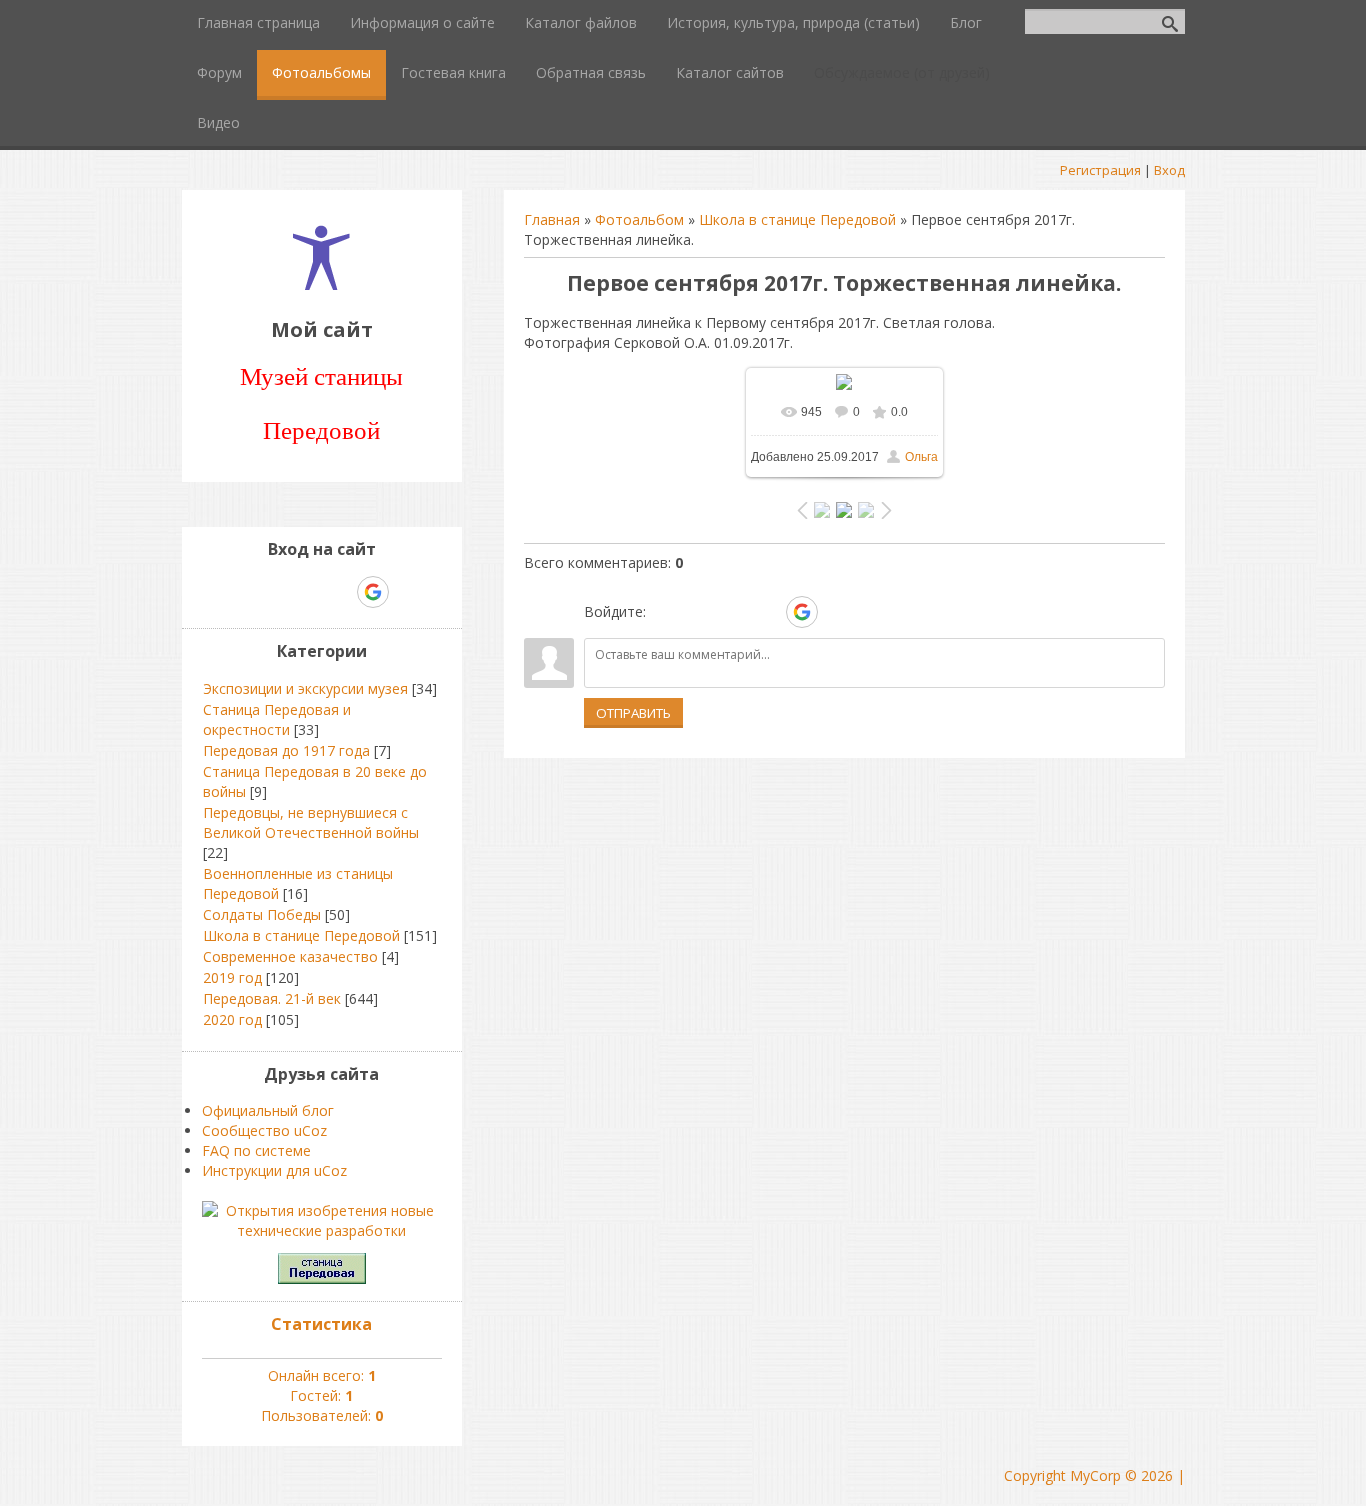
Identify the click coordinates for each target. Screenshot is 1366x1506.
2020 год (232, 1019)
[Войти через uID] (665, 612)
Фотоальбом (639, 219)
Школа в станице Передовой (797, 219)
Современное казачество (290, 956)
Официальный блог (268, 1110)
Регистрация (1100, 170)
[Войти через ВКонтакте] (699, 612)
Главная (552, 219)
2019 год (232, 977)
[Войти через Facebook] (733, 612)
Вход (1169, 170)
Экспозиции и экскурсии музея (305, 688)
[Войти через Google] (802, 612)
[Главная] (321, 284)
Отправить (633, 713)
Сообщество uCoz (264, 1130)
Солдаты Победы (262, 914)
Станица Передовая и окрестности (277, 719)
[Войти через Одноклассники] (837, 612)
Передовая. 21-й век (272, 998)
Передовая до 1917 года (286, 750)
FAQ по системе (256, 1150)
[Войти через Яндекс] (767, 612)
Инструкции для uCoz (274, 1170)
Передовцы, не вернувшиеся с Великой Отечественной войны (311, 822)
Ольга (921, 457)
